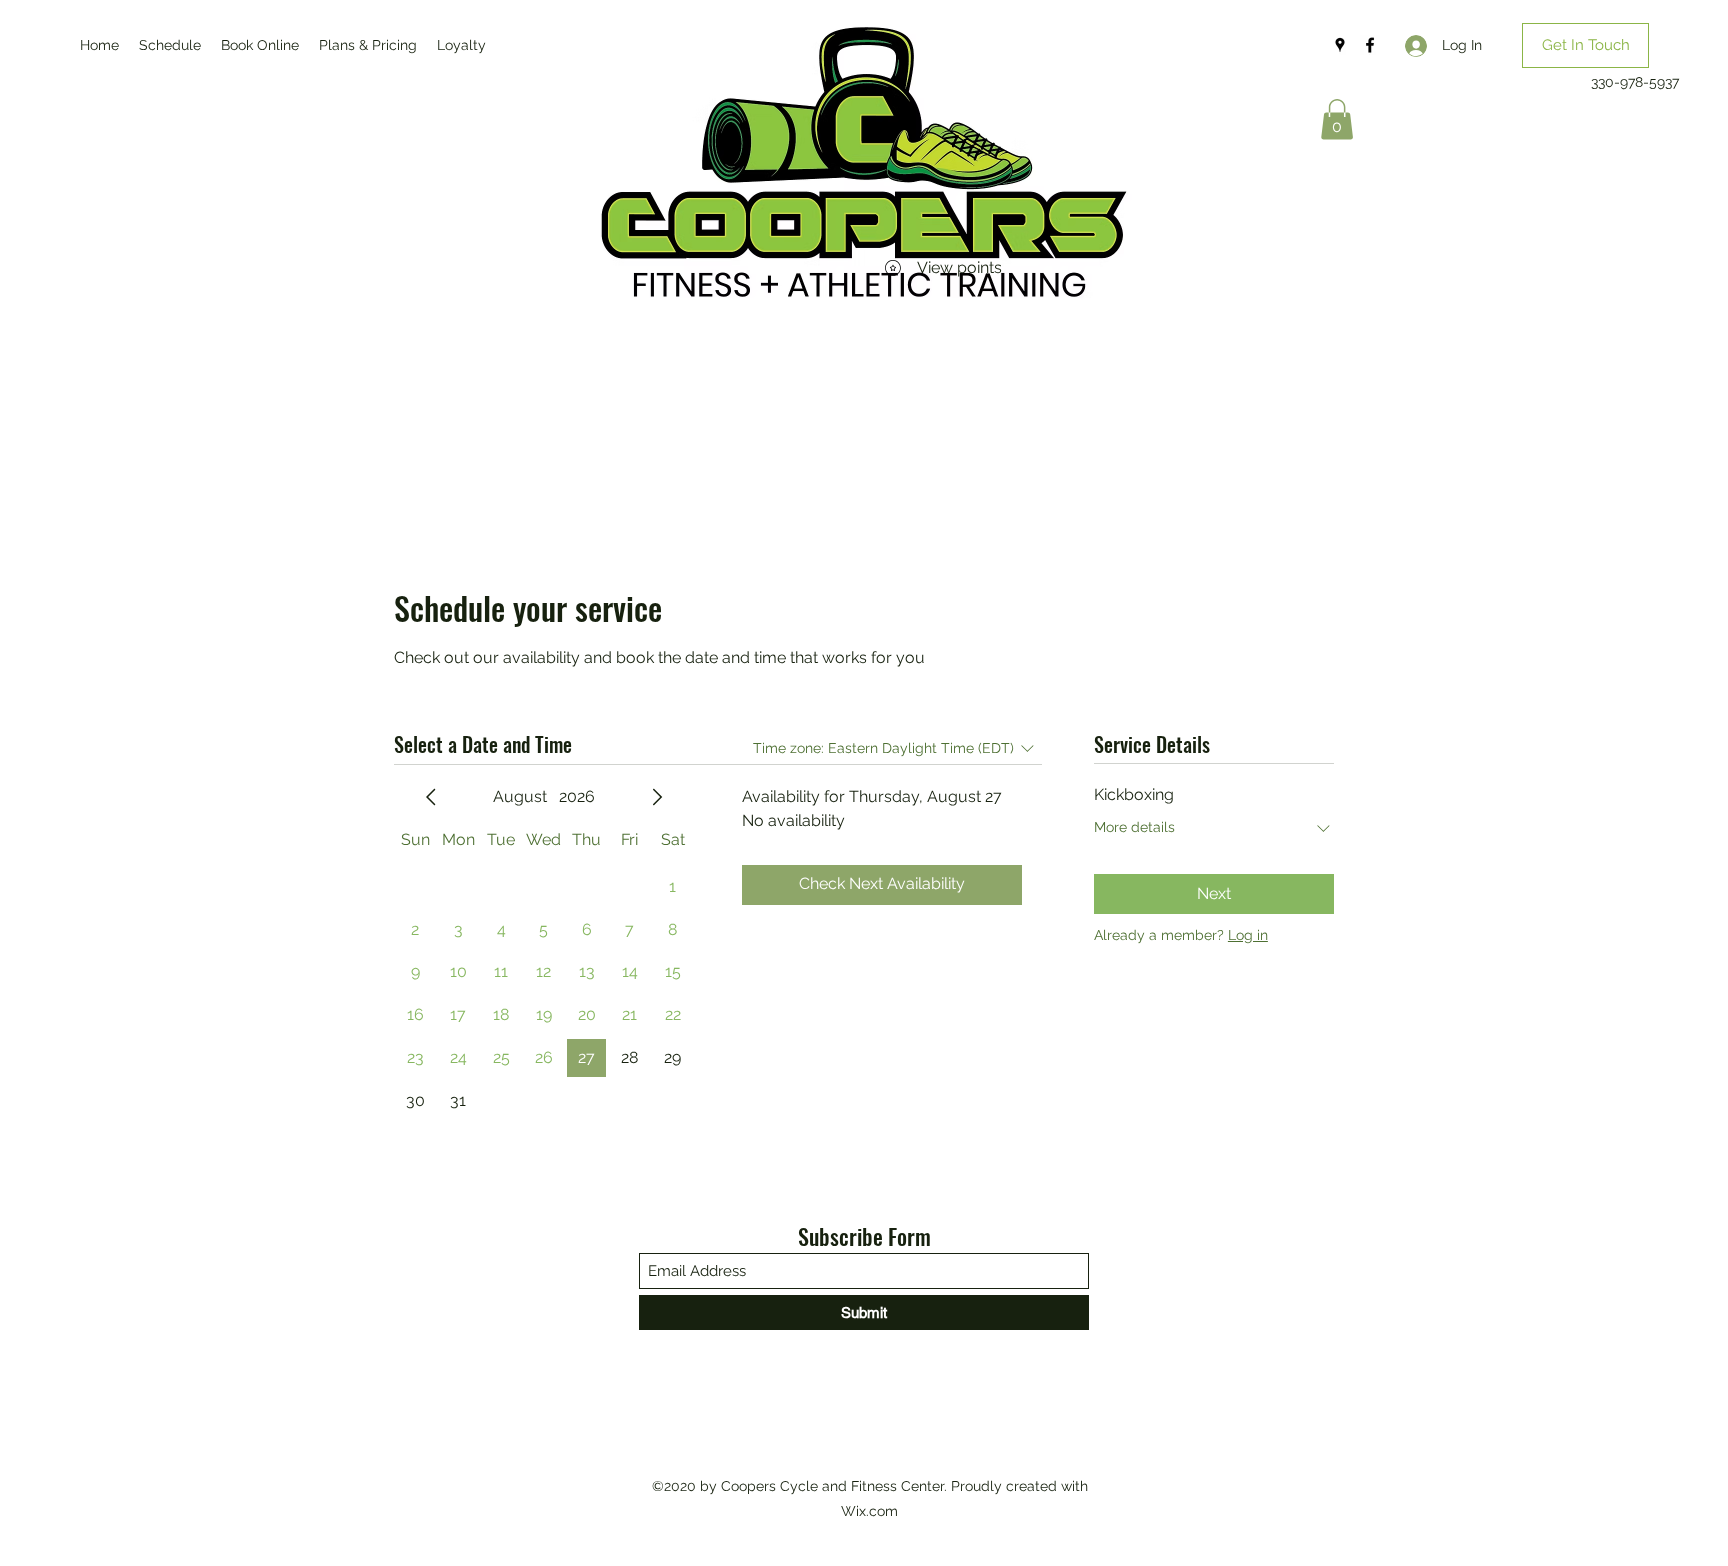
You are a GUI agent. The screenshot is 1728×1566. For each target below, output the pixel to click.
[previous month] (431, 797)
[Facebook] (1370, 45)
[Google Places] (1340, 45)
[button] (1585, 45)
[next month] (657, 797)
